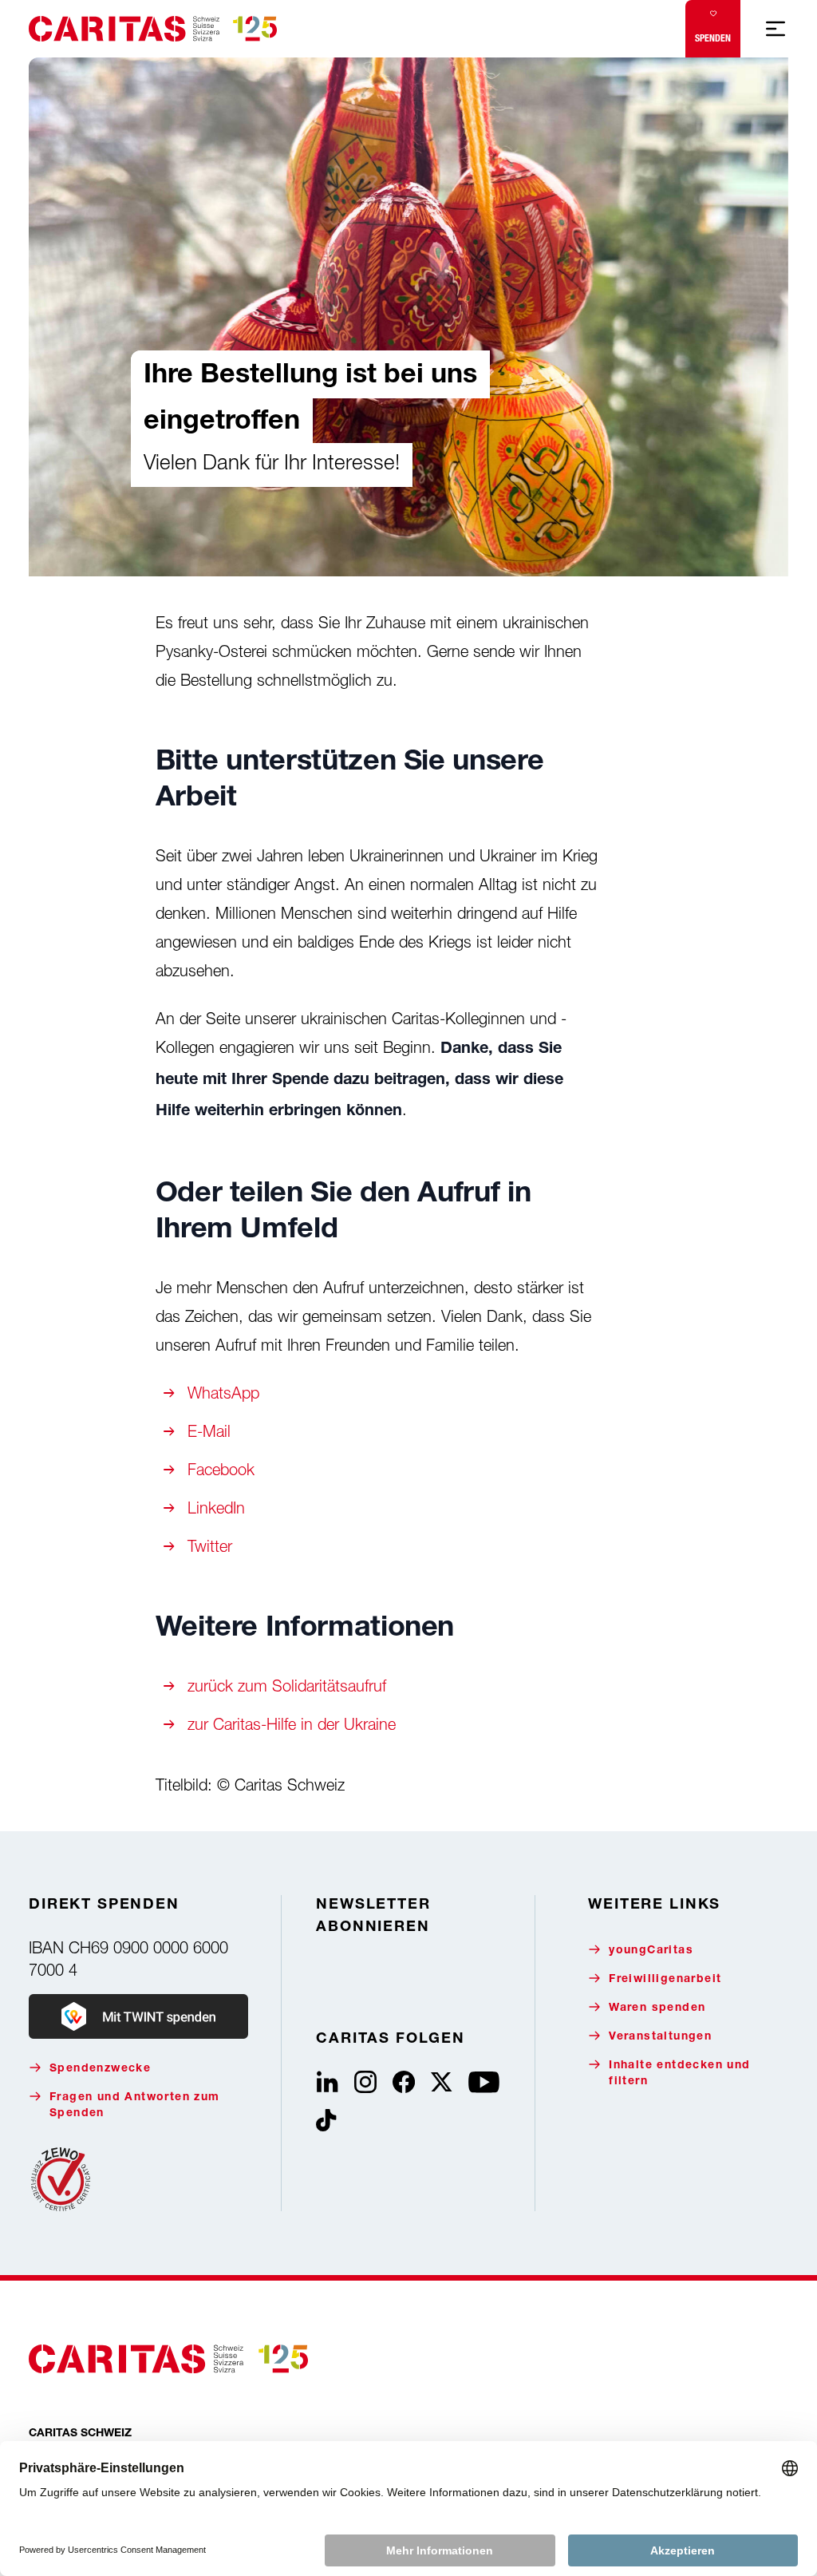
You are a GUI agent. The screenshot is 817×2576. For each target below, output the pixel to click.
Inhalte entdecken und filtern (679, 2074)
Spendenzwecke (100, 2069)
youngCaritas (651, 1951)
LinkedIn (216, 1508)
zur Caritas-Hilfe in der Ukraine (292, 1724)
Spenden (713, 38)
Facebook (221, 1469)
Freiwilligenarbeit (665, 1980)
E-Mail (209, 1431)
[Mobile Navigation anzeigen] (776, 29)
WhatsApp (223, 1393)
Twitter (210, 1546)
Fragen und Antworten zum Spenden (135, 2106)
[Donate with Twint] (138, 2016)
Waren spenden (657, 2008)
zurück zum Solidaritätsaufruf (287, 1686)
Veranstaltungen (660, 2037)
